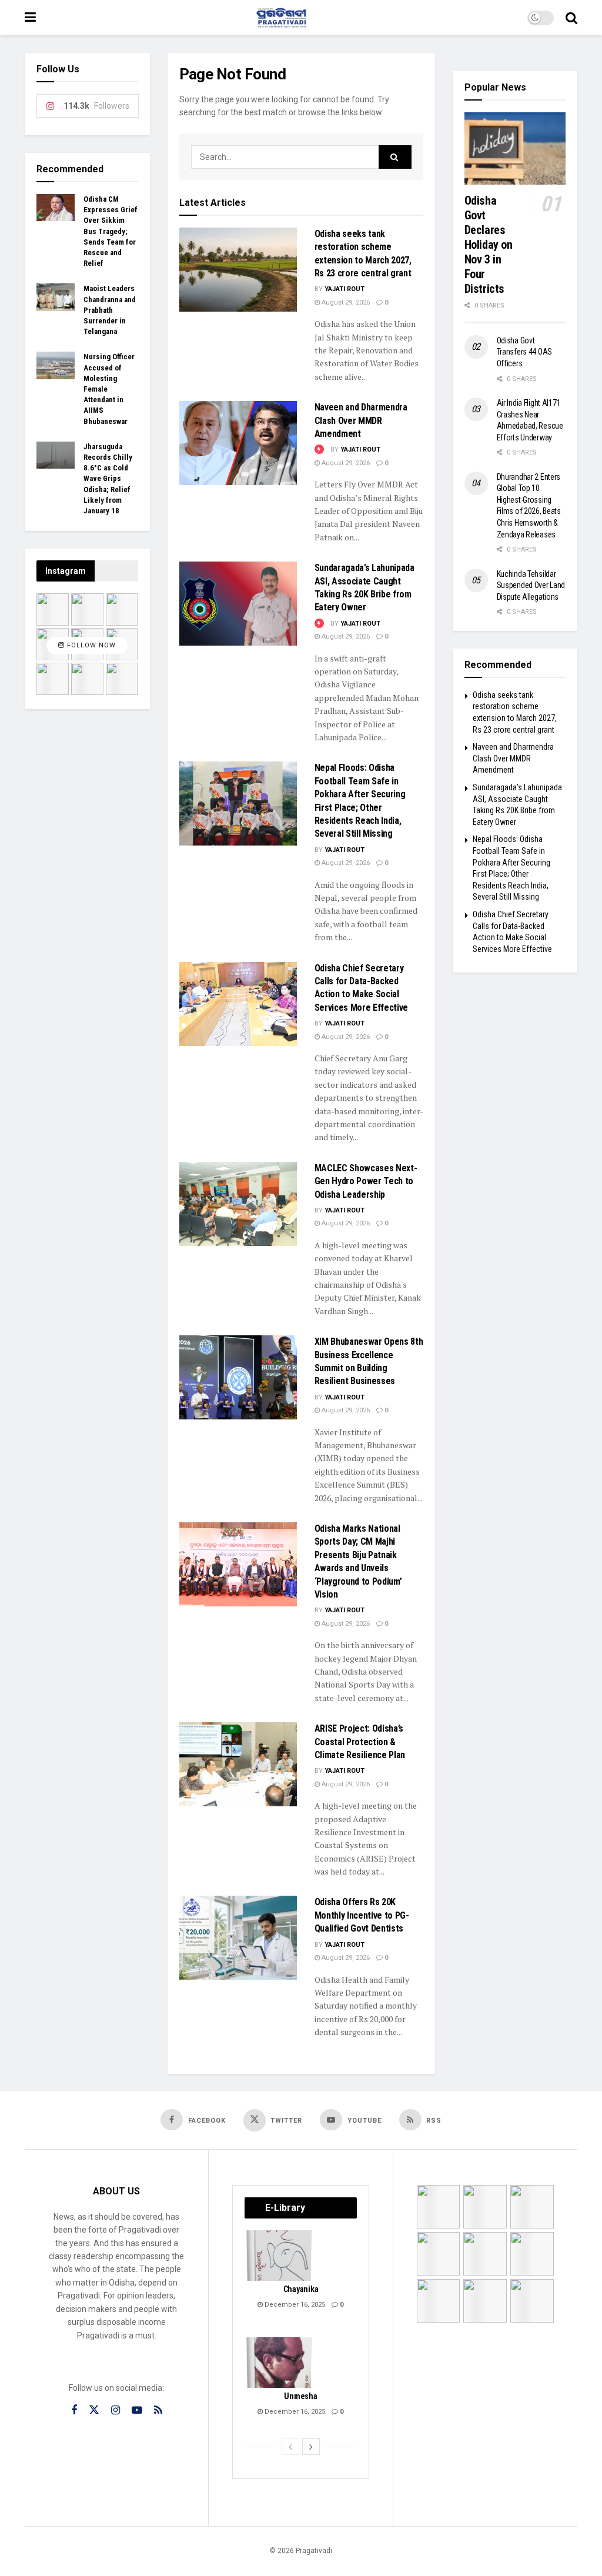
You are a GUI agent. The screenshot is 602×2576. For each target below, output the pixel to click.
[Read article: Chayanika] (280, 2256)
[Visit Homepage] (282, 18)
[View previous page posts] (290, 2447)
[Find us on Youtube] (137, 2410)
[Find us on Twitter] (94, 2410)
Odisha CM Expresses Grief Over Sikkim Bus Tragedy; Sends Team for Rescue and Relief (111, 231)
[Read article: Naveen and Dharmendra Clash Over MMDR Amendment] (238, 443)
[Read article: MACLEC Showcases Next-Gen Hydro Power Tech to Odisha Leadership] (238, 1204)
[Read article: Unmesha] (280, 2363)
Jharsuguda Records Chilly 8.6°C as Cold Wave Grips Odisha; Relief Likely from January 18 (108, 479)
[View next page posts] (311, 2447)
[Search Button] (571, 18)
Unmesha (300, 2396)
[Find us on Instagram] (116, 2410)
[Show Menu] (30, 18)
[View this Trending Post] (319, 450)
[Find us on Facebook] (74, 2410)
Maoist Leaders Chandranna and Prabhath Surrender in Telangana (110, 310)
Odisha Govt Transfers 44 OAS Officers (525, 352)
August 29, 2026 (345, 303)
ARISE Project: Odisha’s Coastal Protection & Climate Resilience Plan (360, 1742)
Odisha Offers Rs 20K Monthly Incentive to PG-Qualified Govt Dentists (362, 1915)
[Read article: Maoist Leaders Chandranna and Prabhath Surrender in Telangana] (56, 297)
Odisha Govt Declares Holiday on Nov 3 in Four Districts (489, 245)
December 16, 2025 (294, 2305)
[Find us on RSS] (158, 2410)
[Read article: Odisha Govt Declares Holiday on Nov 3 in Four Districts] (515, 148)
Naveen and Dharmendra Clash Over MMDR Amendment (361, 420)
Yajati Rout (345, 289)
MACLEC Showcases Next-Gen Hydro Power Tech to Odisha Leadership (366, 1181)
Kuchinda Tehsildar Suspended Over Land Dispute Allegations (531, 585)
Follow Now (90, 645)
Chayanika (301, 2289)
